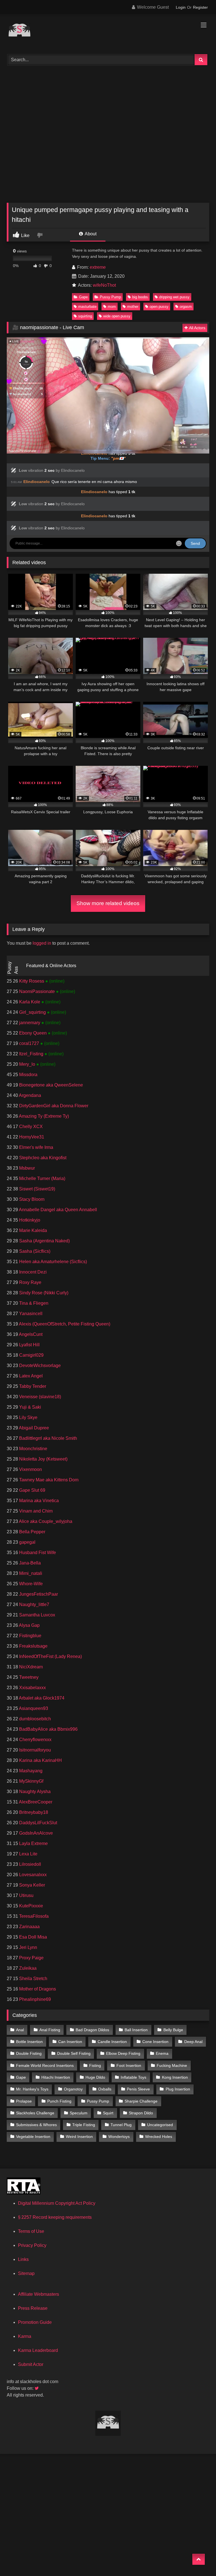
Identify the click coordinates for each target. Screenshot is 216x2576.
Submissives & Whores (36, 2125)
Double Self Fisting (74, 2053)
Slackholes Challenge (35, 2113)
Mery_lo (27, 1064)
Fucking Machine (172, 2065)
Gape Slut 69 (32, 1490)
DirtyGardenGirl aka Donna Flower (53, 1106)
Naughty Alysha (34, 1792)
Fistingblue (30, 1636)
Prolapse (24, 2101)
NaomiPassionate (37, 991)
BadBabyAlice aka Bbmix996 (48, 1729)
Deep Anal (193, 2042)
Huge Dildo (95, 2077)
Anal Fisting (50, 2030)
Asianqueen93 (33, 1708)
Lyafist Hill (29, 1345)
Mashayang (30, 1771)
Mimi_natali (30, 1573)
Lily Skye (28, 1417)
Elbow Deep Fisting (123, 2053)
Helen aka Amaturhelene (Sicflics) (52, 1262)
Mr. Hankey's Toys (32, 2089)
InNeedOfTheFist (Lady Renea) (50, 1656)
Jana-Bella (29, 1563)
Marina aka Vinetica (38, 1501)
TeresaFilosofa (33, 1916)
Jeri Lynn (28, 1947)
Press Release (33, 2308)
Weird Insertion (79, 2137)
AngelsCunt (30, 1334)
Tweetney (28, 1677)
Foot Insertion (129, 2065)
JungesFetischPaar (38, 1594)
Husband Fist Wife (37, 1553)
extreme (98, 267)
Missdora (28, 1075)
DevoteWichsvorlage (39, 1366)
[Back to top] (199, 2559)
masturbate (87, 307)
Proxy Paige (31, 1958)
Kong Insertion (175, 2077)
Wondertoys (119, 2137)
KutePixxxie (31, 1906)
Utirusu (26, 1895)
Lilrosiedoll (30, 1864)
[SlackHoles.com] (108, 32)
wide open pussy (117, 316)
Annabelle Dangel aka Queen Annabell (58, 1210)
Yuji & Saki (30, 1407)
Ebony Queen (33, 1033)
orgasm (186, 307)
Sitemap (26, 2273)
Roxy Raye (30, 1282)
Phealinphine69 (34, 1999)
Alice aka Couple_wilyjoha (45, 1521)
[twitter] (37, 2388)
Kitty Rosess (32, 981)
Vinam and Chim (35, 1511)
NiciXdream (30, 1667)
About (90, 234)
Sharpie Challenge (141, 2101)
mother (133, 307)
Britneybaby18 (33, 1812)
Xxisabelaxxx (32, 1688)
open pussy (159, 307)
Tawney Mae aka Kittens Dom (48, 1480)
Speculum (79, 2113)
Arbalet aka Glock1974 (41, 1698)
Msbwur (26, 1168)
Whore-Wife (30, 1584)
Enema (162, 2053)
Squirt (108, 2113)
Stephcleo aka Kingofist (42, 1158)
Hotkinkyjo (29, 1220)
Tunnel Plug (121, 2125)
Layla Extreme (33, 1843)
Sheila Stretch (33, 1979)
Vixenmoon (30, 1469)
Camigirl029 (31, 1355)
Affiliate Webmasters (39, 2294)
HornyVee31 (31, 1137)
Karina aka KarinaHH (40, 1760)
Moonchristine (33, 1449)
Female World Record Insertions (45, 2065)
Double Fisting (29, 2053)
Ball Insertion (136, 2030)
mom (112, 307)
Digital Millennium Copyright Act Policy (57, 2203)
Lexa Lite (28, 1854)
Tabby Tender (32, 1386)
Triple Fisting (84, 2125)
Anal (20, 2030)
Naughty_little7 (34, 1604)
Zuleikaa (27, 1968)
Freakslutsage (33, 1646)
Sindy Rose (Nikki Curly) (43, 1293)
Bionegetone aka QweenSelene (50, 1085)
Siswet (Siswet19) (37, 1189)
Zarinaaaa (29, 1927)
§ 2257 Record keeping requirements (55, 2217)
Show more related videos (108, 903)
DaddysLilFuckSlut (38, 1823)
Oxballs (105, 2089)
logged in (42, 943)
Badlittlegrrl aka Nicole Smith (48, 1438)
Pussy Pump (110, 297)
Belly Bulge (173, 2030)
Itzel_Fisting (31, 1054)
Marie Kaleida (32, 1230)
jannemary (30, 1023)
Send (195, 543)
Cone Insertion (155, 2042)
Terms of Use (31, 2231)
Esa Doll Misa (32, 1937)
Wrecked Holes (159, 2137)
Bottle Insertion (29, 2042)
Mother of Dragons (37, 1989)
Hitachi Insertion (56, 2077)
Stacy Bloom (31, 1199)
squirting (85, 316)
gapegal (27, 1542)
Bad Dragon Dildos (92, 2030)
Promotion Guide (35, 2322)
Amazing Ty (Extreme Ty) (43, 1116)
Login (181, 7)
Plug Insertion (178, 2089)
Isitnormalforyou (34, 1750)
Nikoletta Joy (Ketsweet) (43, 1459)
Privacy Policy (32, 2245)
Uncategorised (160, 2125)
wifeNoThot (104, 285)
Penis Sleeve (138, 2089)
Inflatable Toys (133, 2077)
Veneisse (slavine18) (40, 1397)
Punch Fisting (59, 2101)
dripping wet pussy (174, 297)
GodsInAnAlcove (35, 1833)
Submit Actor (31, 2364)
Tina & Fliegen (33, 1303)
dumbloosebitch (34, 1719)
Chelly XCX (30, 1127)
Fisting (95, 2065)
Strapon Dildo (141, 2113)
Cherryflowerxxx (35, 1740)
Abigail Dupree (33, 1428)
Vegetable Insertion (33, 2137)
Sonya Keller (31, 1885)
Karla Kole (30, 1002)
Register (200, 7)
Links (23, 2259)
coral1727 (29, 1043)
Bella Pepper (32, 1532)
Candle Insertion (112, 2042)
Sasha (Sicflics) (34, 1251)
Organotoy (73, 2089)
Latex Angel (30, 1376)
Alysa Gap (29, 1625)
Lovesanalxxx (32, 1875)
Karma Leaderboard (38, 2350)
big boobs (140, 297)
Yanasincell (30, 1314)
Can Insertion (70, 2042)
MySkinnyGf (31, 1781)
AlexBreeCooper (35, 1802)
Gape (83, 297)
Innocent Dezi (32, 1272)
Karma (25, 2336)
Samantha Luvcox (37, 1615)
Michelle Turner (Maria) (42, 1178)
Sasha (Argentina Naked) (44, 1241)
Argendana (30, 1095)
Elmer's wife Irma (36, 1147)
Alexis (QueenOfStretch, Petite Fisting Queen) (64, 1324)
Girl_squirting (32, 1012)
